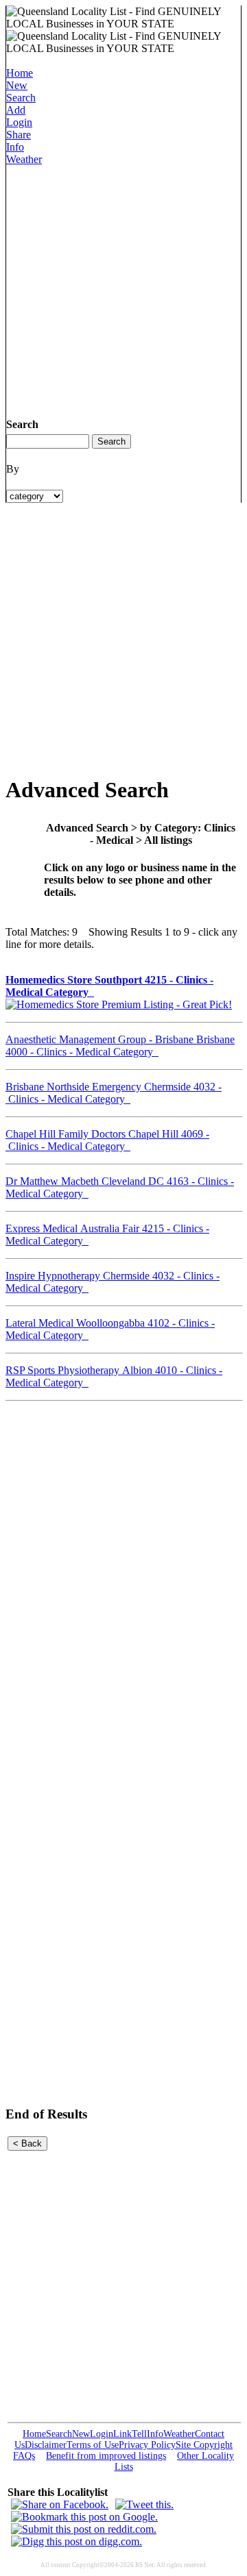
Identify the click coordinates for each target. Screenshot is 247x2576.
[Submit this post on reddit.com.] (84, 2529)
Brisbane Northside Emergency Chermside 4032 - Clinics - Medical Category (114, 1093)
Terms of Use (93, 2445)
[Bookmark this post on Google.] (84, 2517)
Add (16, 110)
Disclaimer (46, 2445)
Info (15, 147)
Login (19, 122)
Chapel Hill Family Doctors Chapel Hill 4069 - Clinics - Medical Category (107, 1140)
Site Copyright (204, 2445)
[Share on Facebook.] (60, 2504)
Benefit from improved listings (106, 2456)
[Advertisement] (123, 289)
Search (21, 98)
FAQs (24, 2456)
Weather (24, 159)
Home (20, 73)
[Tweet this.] (144, 2504)
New (17, 85)
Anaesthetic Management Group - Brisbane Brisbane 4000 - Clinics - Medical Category (120, 1046)
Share (19, 135)
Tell (139, 2434)
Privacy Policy (147, 2445)
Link (122, 2434)
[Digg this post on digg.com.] (77, 2541)
